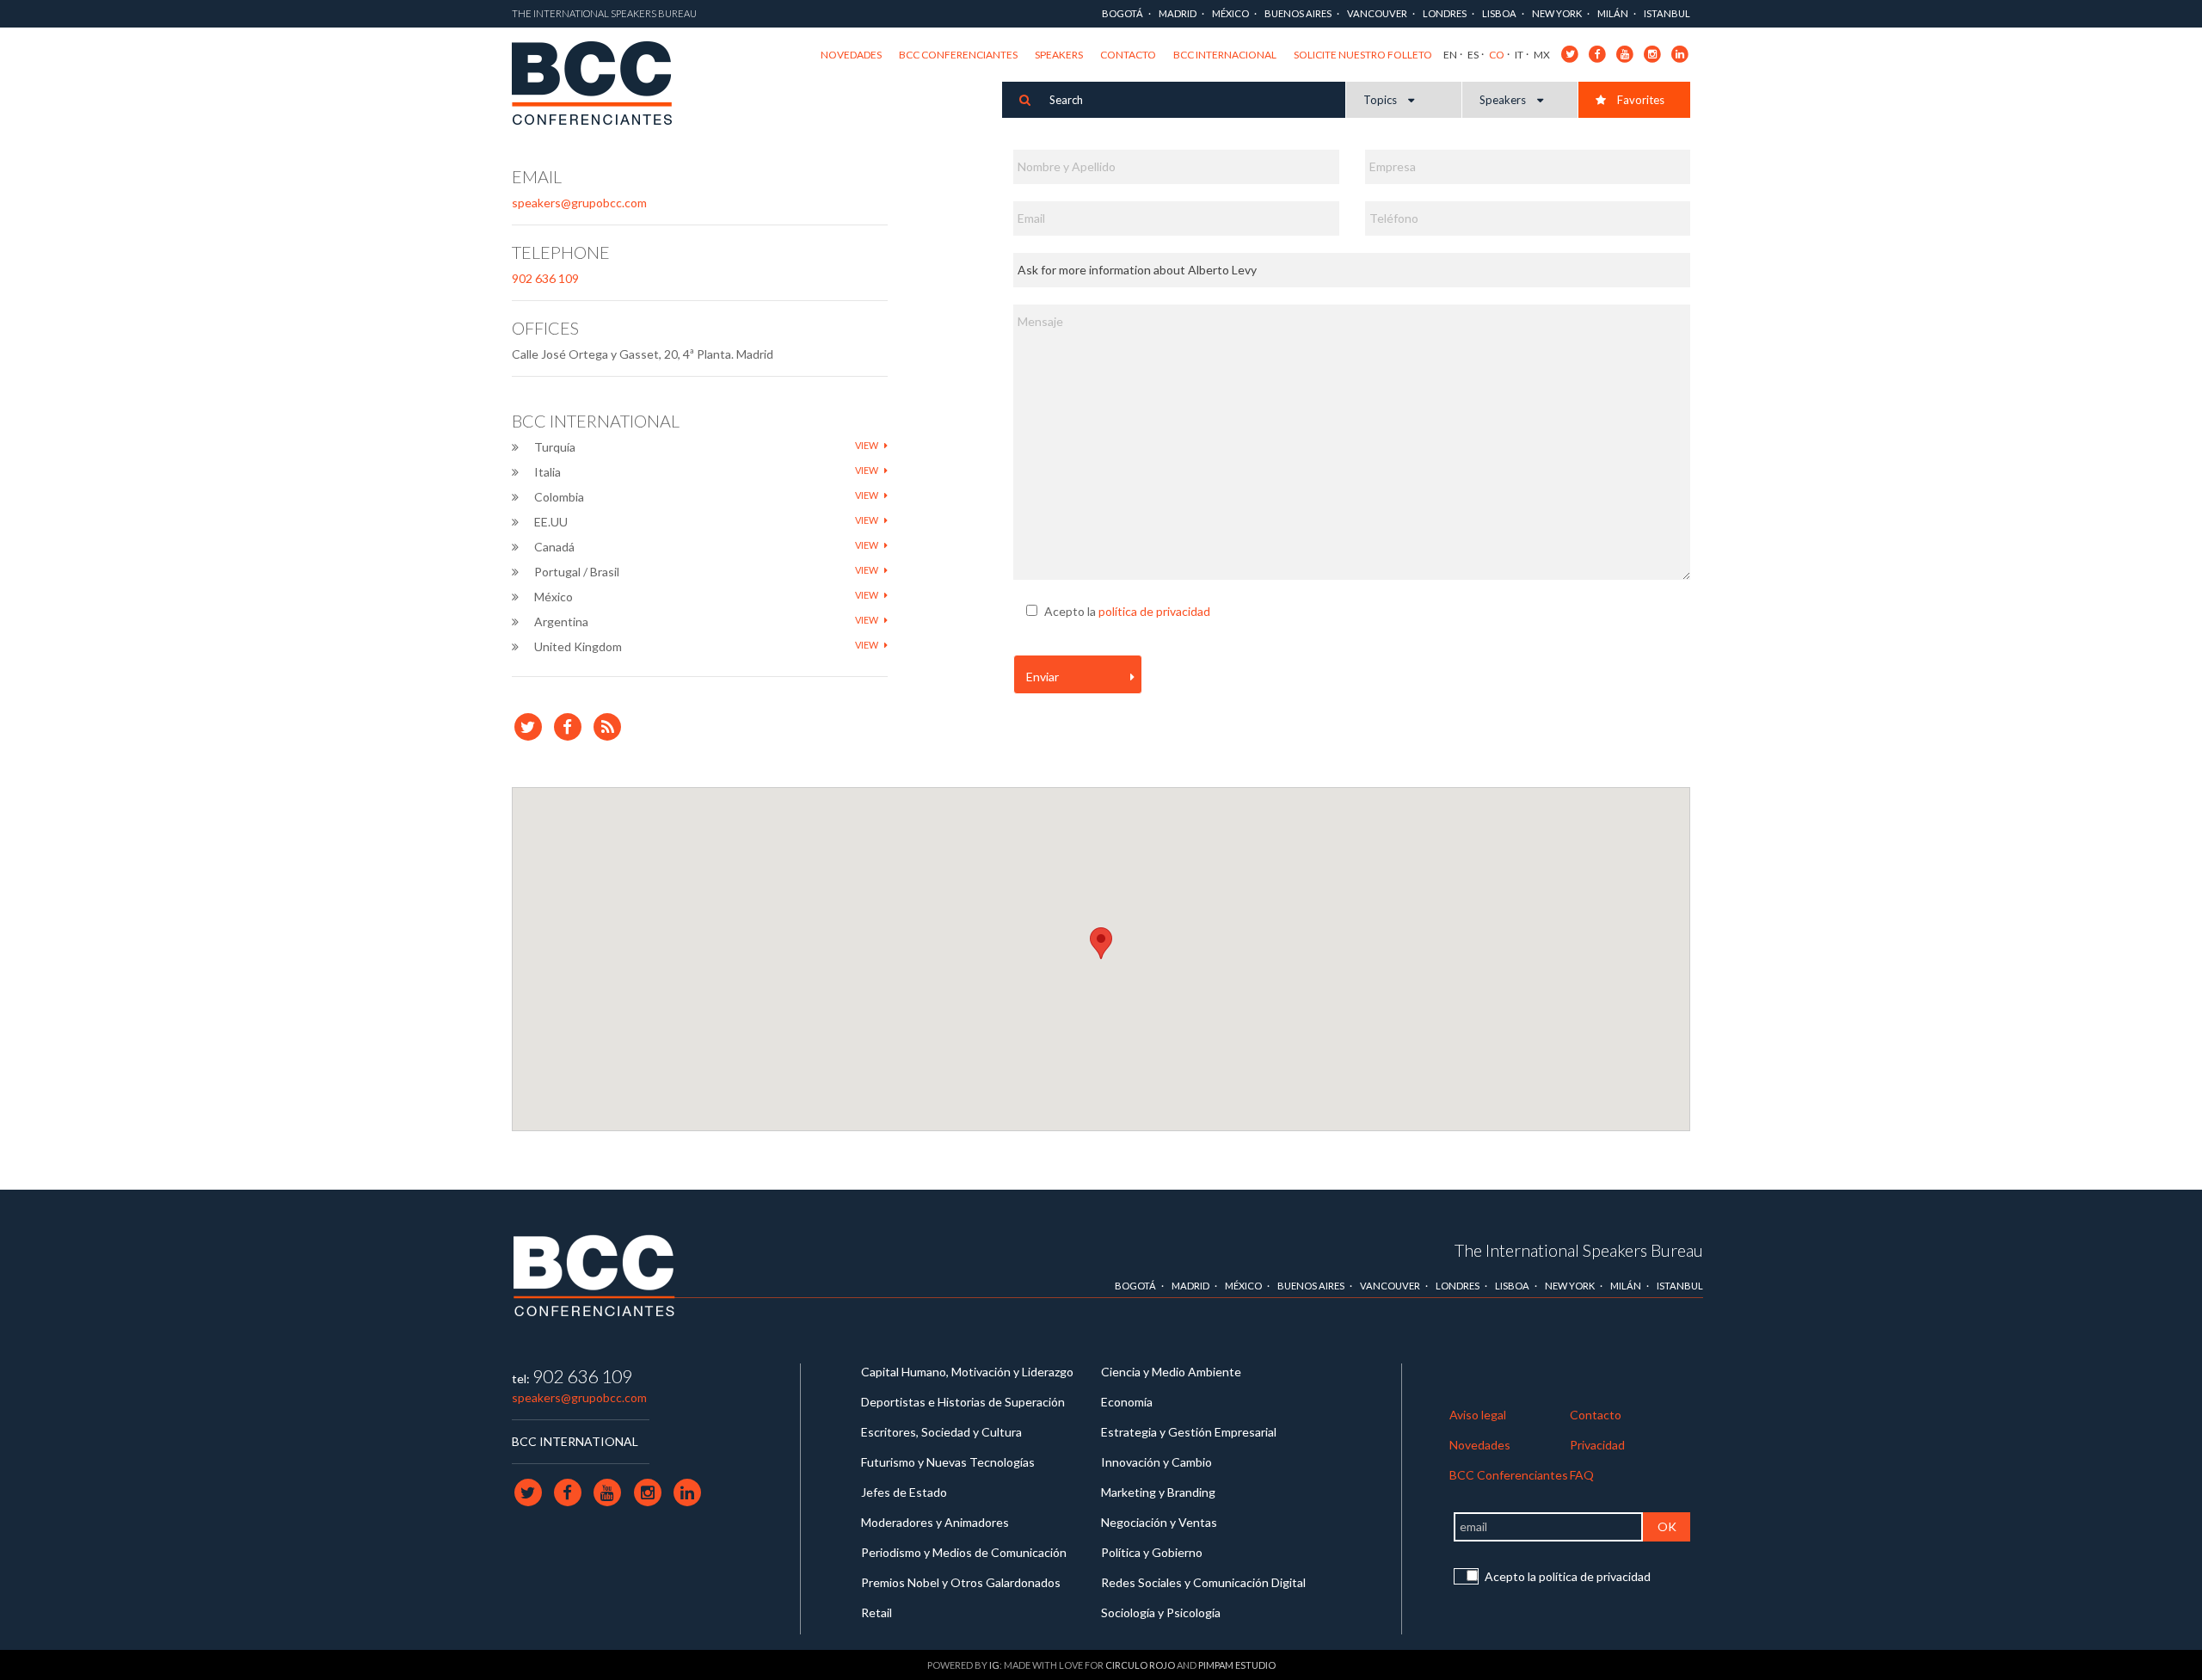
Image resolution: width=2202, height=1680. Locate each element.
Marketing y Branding (1158, 1492)
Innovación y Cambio (1156, 1462)
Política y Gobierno (1152, 1552)
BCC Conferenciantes (958, 55)
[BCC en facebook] (1598, 53)
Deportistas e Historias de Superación (963, 1402)
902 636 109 (545, 278)
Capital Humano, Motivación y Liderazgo (967, 1372)
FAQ (1582, 1475)
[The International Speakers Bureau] (601, 84)
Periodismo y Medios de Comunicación (964, 1552)
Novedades (851, 55)
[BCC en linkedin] (1680, 53)
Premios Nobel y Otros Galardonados (961, 1582)
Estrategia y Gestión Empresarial (1189, 1432)
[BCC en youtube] (1625, 53)
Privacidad (1597, 1445)
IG (994, 1665)
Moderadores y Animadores (935, 1522)
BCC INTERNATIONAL (575, 1441)
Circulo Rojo (1140, 1665)
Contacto (1128, 55)
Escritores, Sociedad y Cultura (941, 1432)
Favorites (1639, 100)
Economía (1127, 1402)
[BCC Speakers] (594, 1274)
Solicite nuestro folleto (1363, 55)
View (867, 445)
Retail (876, 1612)
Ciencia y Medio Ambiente (1171, 1372)
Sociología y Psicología (1161, 1612)
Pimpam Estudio (1237, 1665)
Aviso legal (1478, 1415)
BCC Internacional (1225, 55)
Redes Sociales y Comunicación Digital (1203, 1582)
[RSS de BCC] (608, 726)
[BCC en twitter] (1570, 53)
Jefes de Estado (904, 1492)
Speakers (1059, 55)
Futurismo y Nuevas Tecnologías (948, 1462)
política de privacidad (1154, 611)
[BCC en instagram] (1653, 53)
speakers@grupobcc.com (579, 203)
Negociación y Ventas (1159, 1522)
